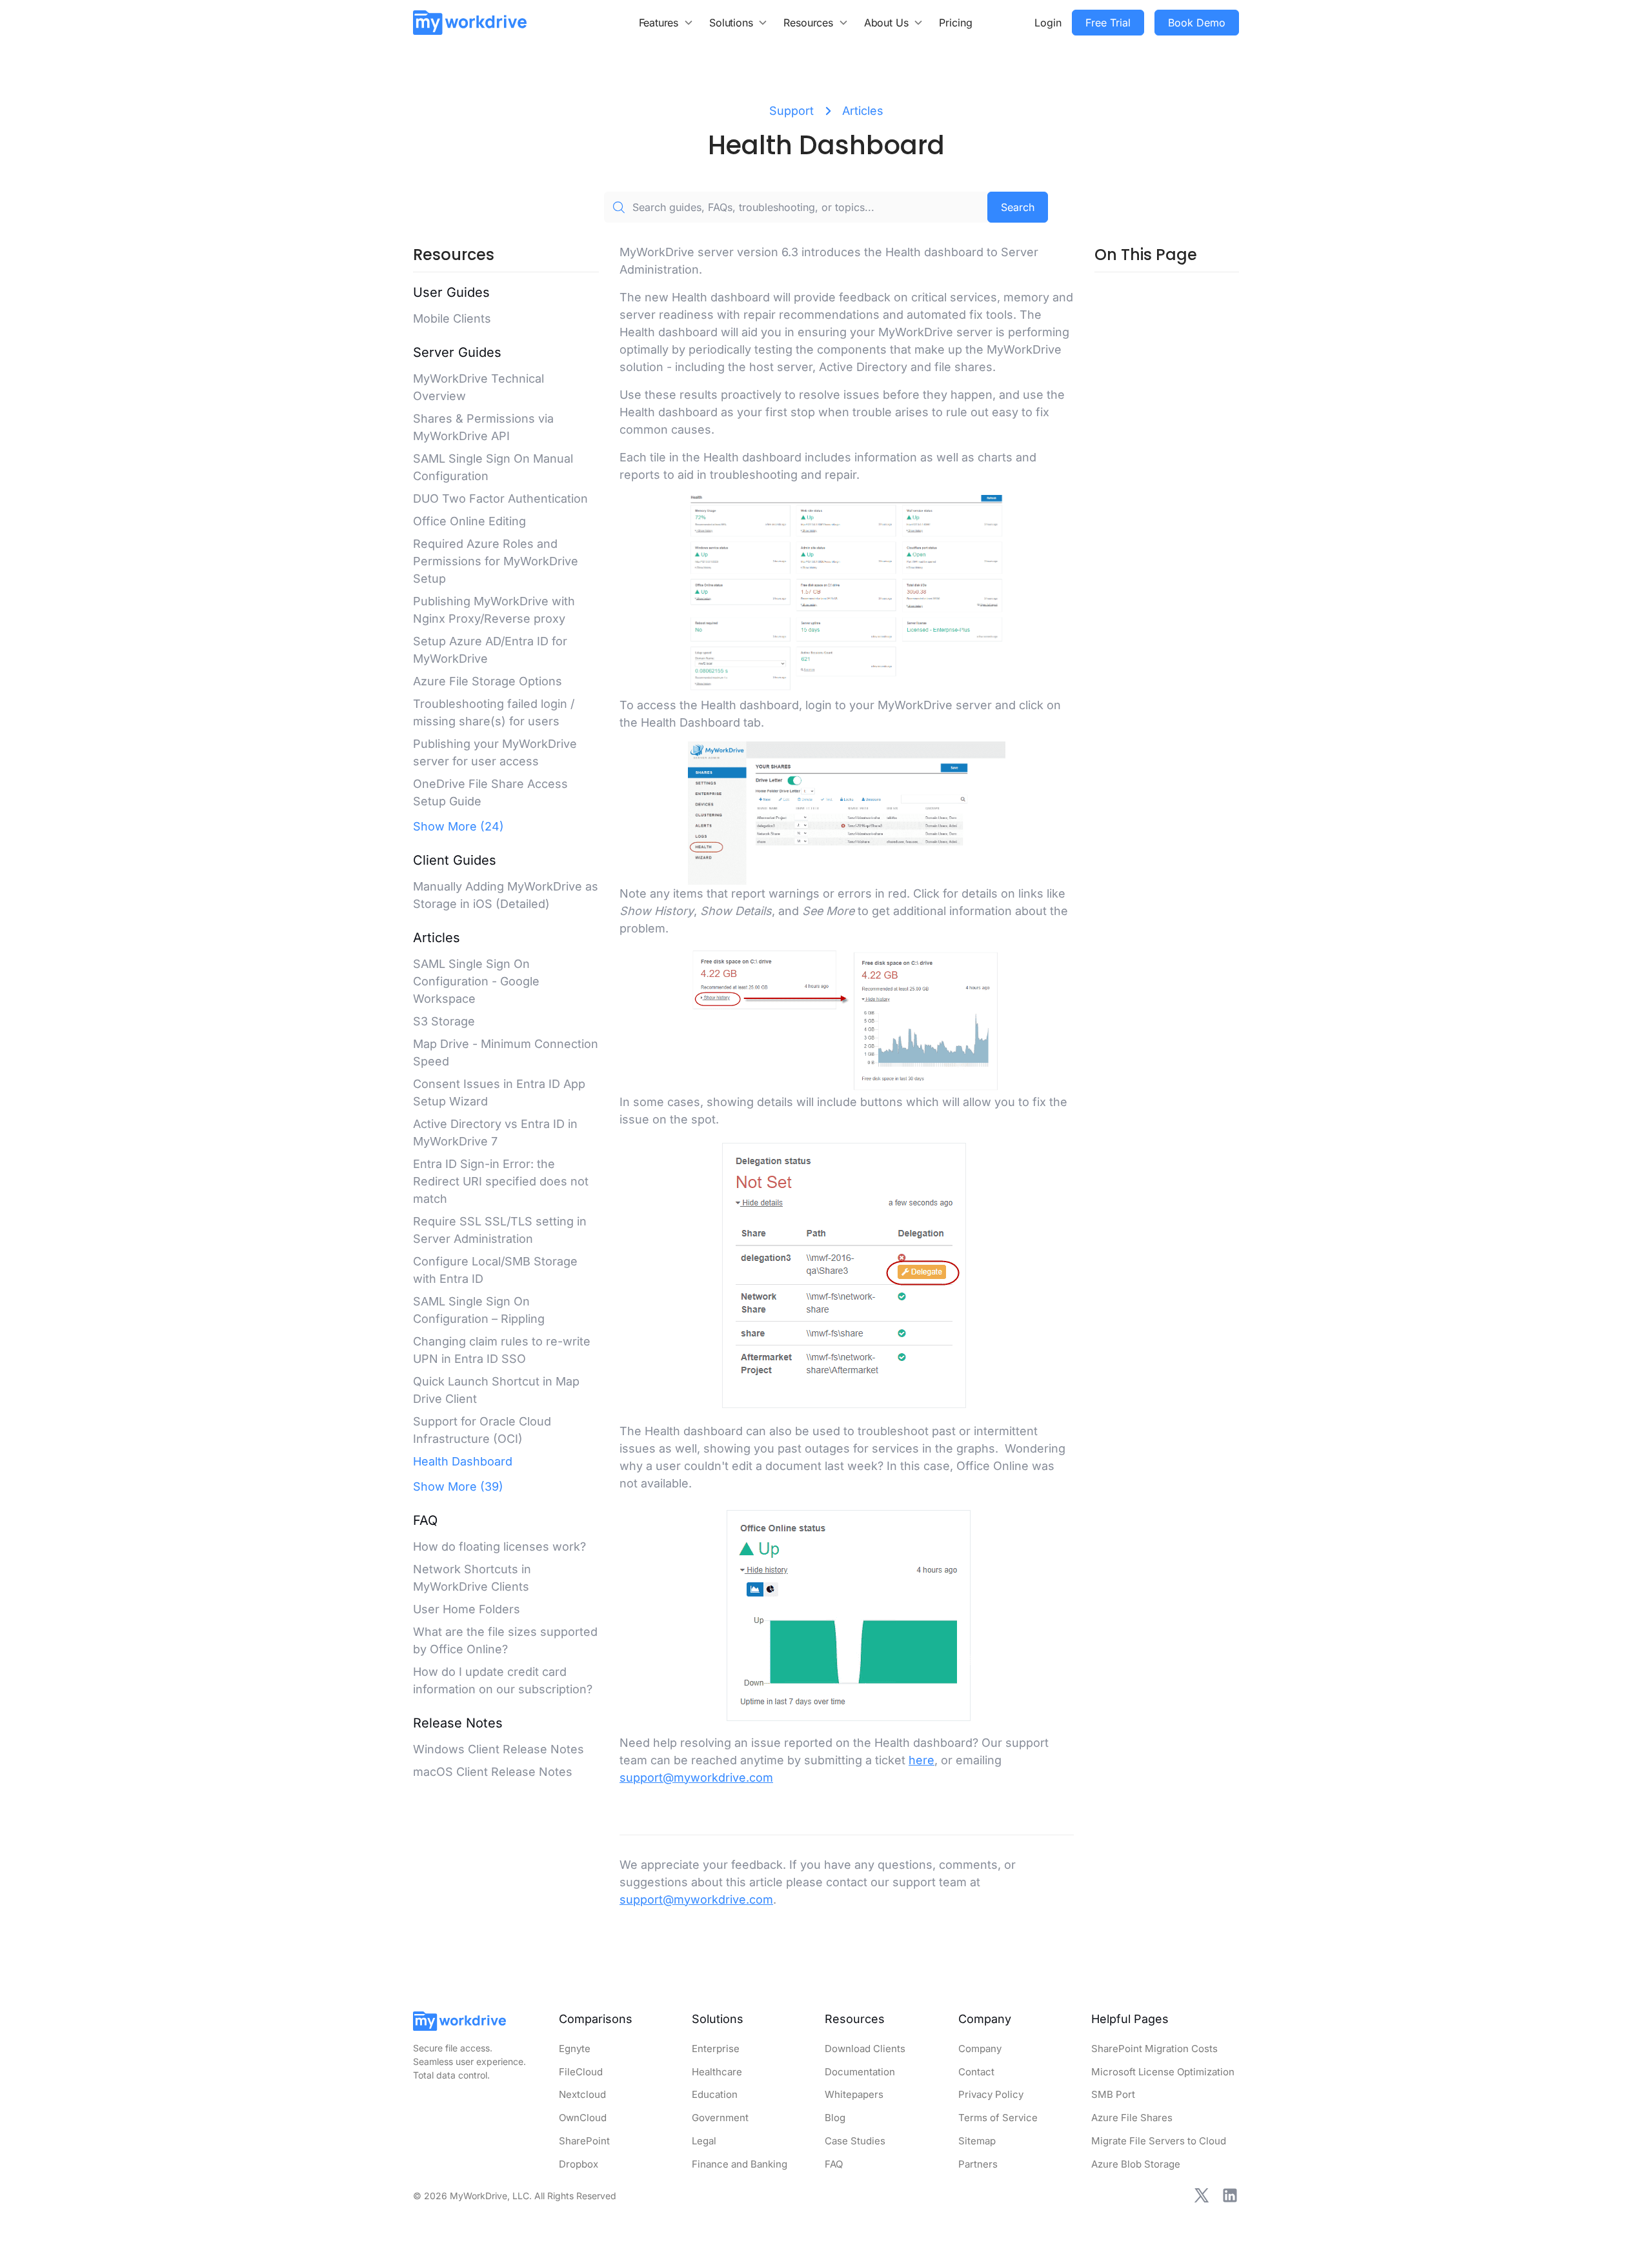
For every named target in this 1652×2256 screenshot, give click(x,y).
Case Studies (855, 2141)
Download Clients (865, 2049)
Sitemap (977, 2141)
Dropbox (579, 2164)
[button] (667, 23)
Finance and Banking (740, 2164)
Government (720, 2118)
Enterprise (716, 2049)
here (922, 1760)
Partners (978, 2164)
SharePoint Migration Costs (1154, 2049)
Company (980, 2049)
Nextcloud (582, 2094)
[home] (470, 22)
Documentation (860, 2072)
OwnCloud (583, 2118)
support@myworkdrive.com (696, 1778)
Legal (704, 2141)
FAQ (834, 2164)
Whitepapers (854, 2094)
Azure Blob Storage (1136, 2164)
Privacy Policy (991, 2094)
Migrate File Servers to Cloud (1159, 2141)
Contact (976, 2072)
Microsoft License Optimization (1163, 2072)
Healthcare (717, 2072)
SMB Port (1113, 2094)
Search (1018, 207)
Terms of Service (998, 2118)
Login (1048, 23)
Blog (835, 2118)
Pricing (956, 23)
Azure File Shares (1132, 2118)
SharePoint (584, 2141)
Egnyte (575, 2049)
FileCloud (581, 2072)
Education (715, 2094)
